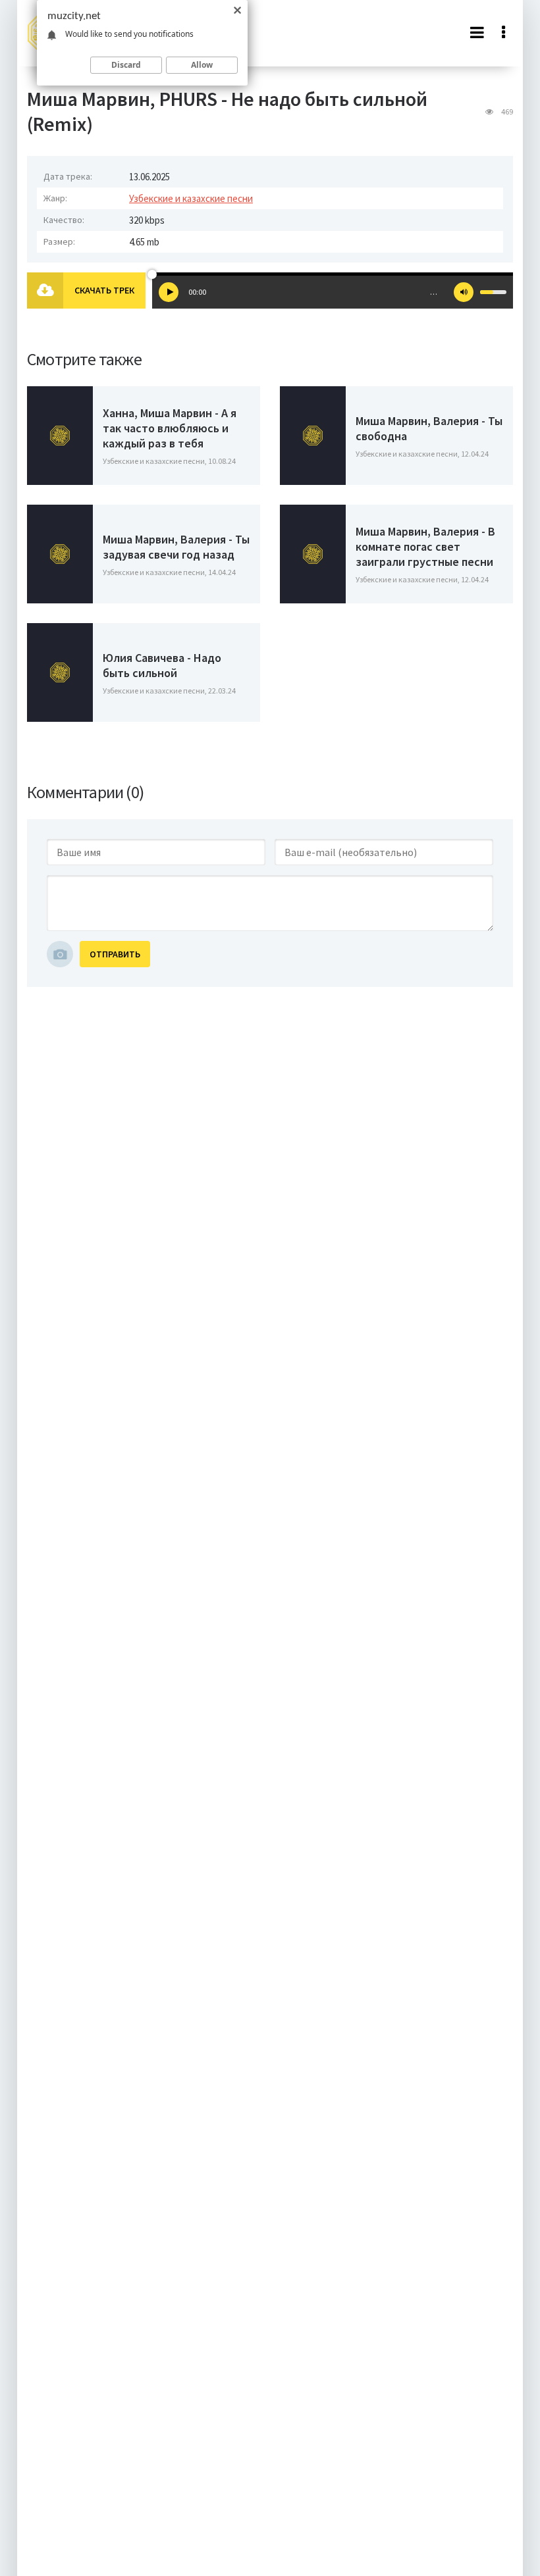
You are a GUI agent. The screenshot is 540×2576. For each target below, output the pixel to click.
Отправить (115, 954)
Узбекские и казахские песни (191, 198)
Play (169, 292)
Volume (464, 292)
